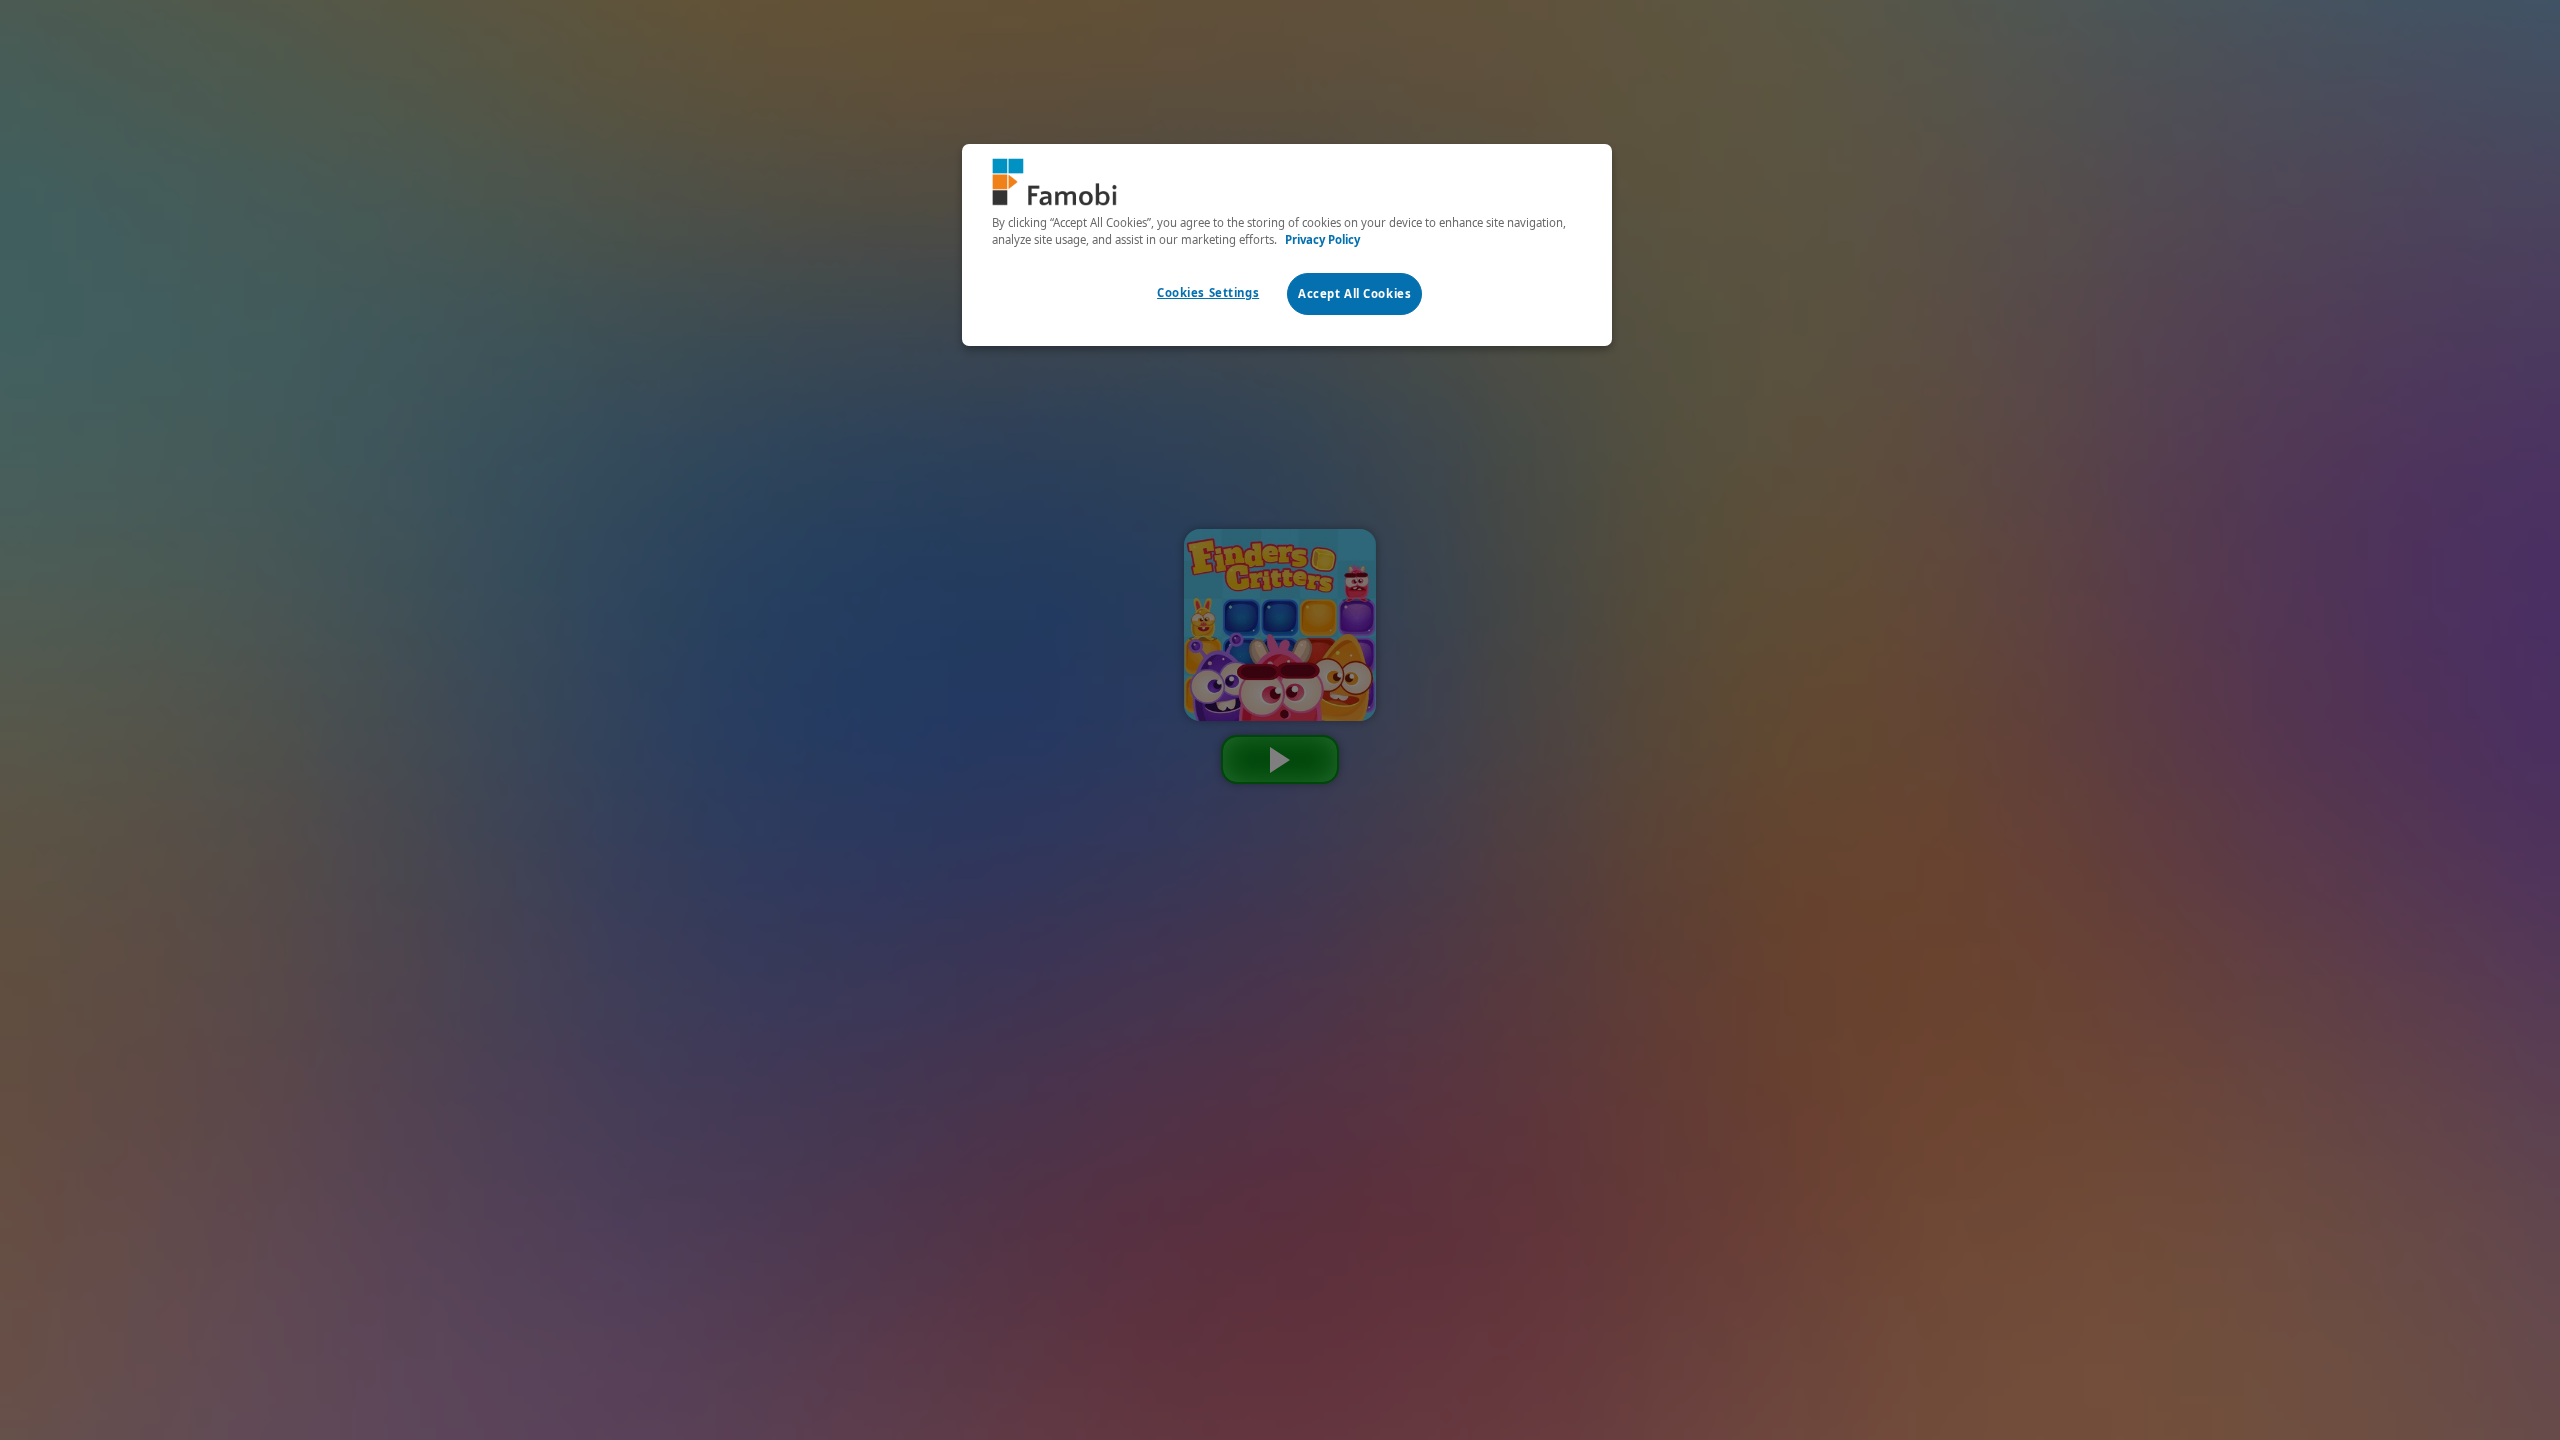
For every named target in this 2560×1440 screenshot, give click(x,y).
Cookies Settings (1208, 292)
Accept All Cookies (1354, 293)
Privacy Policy (1322, 239)
